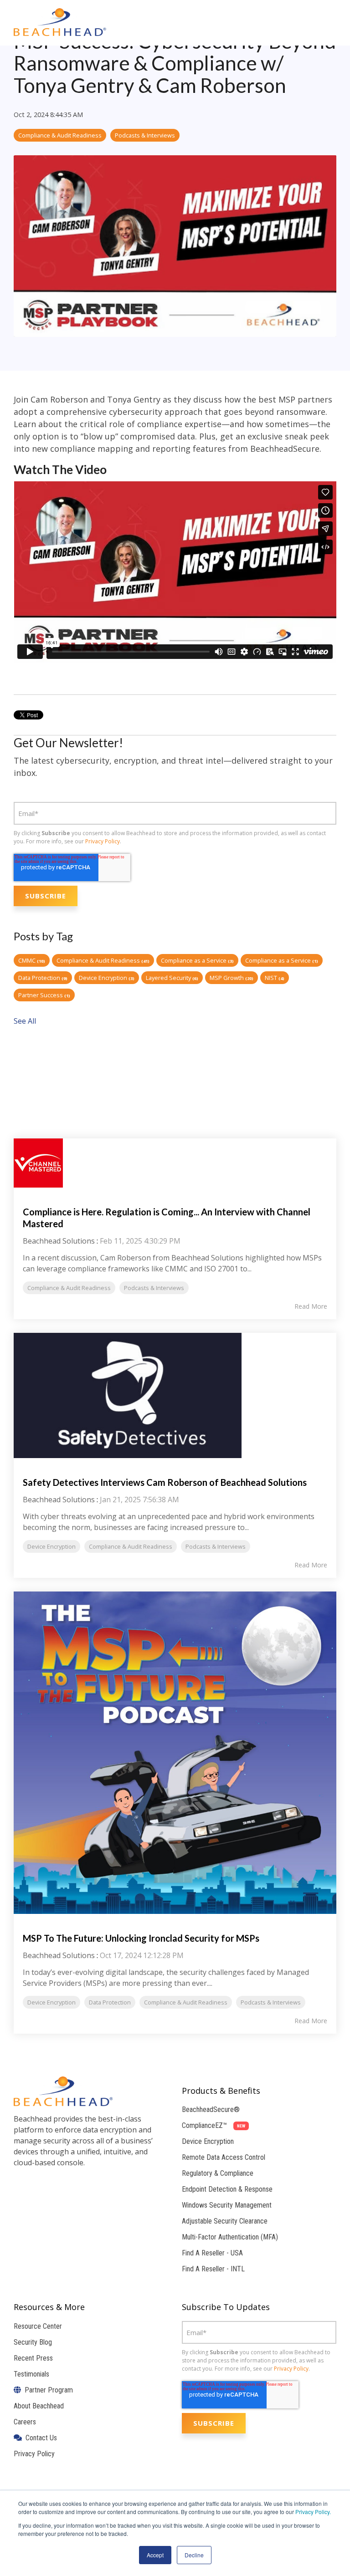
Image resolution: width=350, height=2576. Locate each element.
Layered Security (172, 978)
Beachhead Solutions (59, 1241)
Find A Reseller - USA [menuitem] (212, 2253)
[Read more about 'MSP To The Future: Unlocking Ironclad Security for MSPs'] (175, 1753)
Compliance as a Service (197, 960)
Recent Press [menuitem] (33, 2358)
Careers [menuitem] (25, 2422)
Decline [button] (194, 2555)
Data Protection (43, 978)
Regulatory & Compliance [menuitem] (218, 2173)
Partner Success (44, 995)
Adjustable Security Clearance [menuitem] (225, 2221)
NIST (275, 978)
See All (25, 1021)
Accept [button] (155, 2555)
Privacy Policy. (313, 2512)
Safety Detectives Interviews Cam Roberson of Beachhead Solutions (165, 1482)
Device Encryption (107, 978)
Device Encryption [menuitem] (208, 2141)
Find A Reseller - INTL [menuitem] (213, 2269)
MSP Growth (232, 978)
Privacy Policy (103, 841)
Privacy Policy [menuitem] (34, 2454)
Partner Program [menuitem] (47, 2390)
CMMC (32, 960)
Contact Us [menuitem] (39, 2438)
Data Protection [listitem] (110, 2002)
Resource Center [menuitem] (38, 2326)
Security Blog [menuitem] (33, 2342)
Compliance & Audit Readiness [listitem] (69, 1288)
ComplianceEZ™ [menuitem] (214, 2125)
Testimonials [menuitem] (31, 2374)
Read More (311, 1306)
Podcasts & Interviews (145, 135)
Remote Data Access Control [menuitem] (224, 2157)
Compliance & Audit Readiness (60, 135)
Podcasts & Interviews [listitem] (154, 1288)
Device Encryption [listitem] (51, 1546)
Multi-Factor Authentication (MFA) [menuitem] (230, 2237)
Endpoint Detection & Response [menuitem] (227, 2189)
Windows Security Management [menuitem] (227, 2205)
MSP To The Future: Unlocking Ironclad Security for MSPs (141, 1938)
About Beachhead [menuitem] (39, 2406)
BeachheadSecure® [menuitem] (211, 2109)
